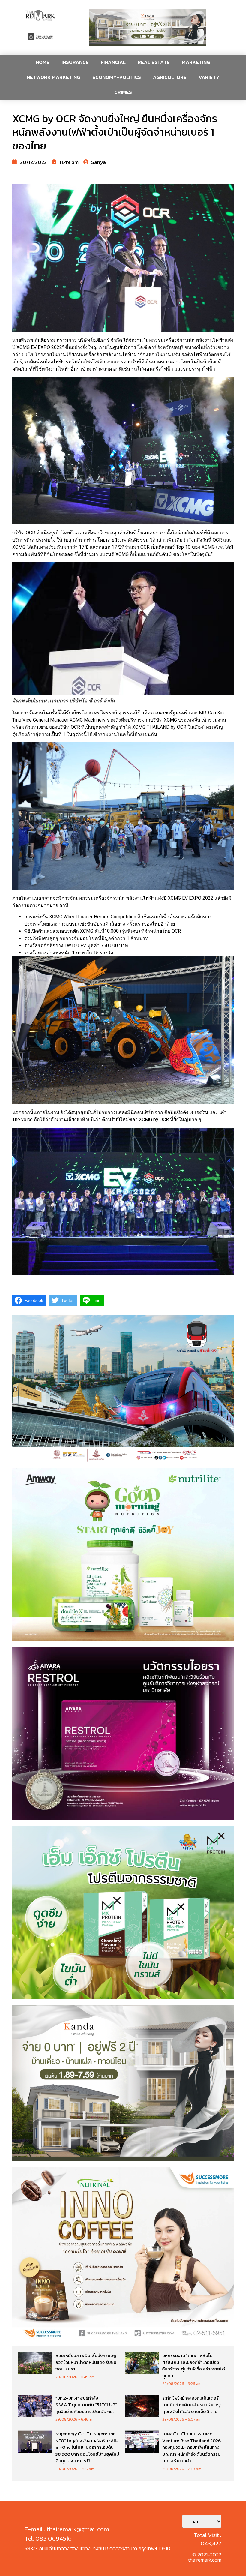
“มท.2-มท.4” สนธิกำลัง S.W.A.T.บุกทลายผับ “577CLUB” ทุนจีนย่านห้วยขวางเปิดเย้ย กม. (86, 2405)
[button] (148, 27)
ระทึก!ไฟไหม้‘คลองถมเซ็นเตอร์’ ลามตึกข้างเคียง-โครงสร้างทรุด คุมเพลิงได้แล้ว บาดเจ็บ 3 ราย (192, 2405)
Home (43, 62)
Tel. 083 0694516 (48, 2538)
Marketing (196, 62)
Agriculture (170, 77)
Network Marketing (54, 77)
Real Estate (154, 62)
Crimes (123, 92)
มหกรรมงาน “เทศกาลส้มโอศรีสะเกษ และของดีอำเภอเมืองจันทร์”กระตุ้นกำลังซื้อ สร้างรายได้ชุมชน (194, 2366)
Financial (113, 62)
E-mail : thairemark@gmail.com (67, 2529)
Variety (209, 77)
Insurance (75, 62)
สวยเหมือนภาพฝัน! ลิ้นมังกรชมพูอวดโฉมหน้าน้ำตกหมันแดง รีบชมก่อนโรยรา (86, 2362)
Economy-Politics (117, 77)
